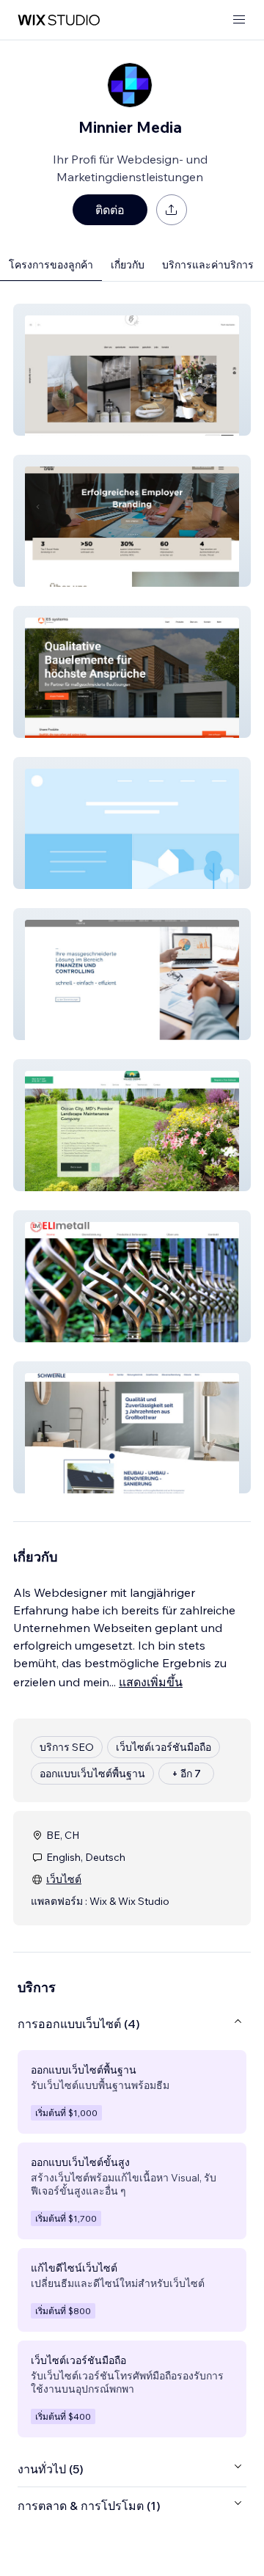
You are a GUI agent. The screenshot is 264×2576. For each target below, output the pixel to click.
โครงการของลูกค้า (51, 265)
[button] (132, 370)
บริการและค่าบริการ (208, 265)
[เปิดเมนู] (239, 20)
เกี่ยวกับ (128, 265)
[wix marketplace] (59, 20)
